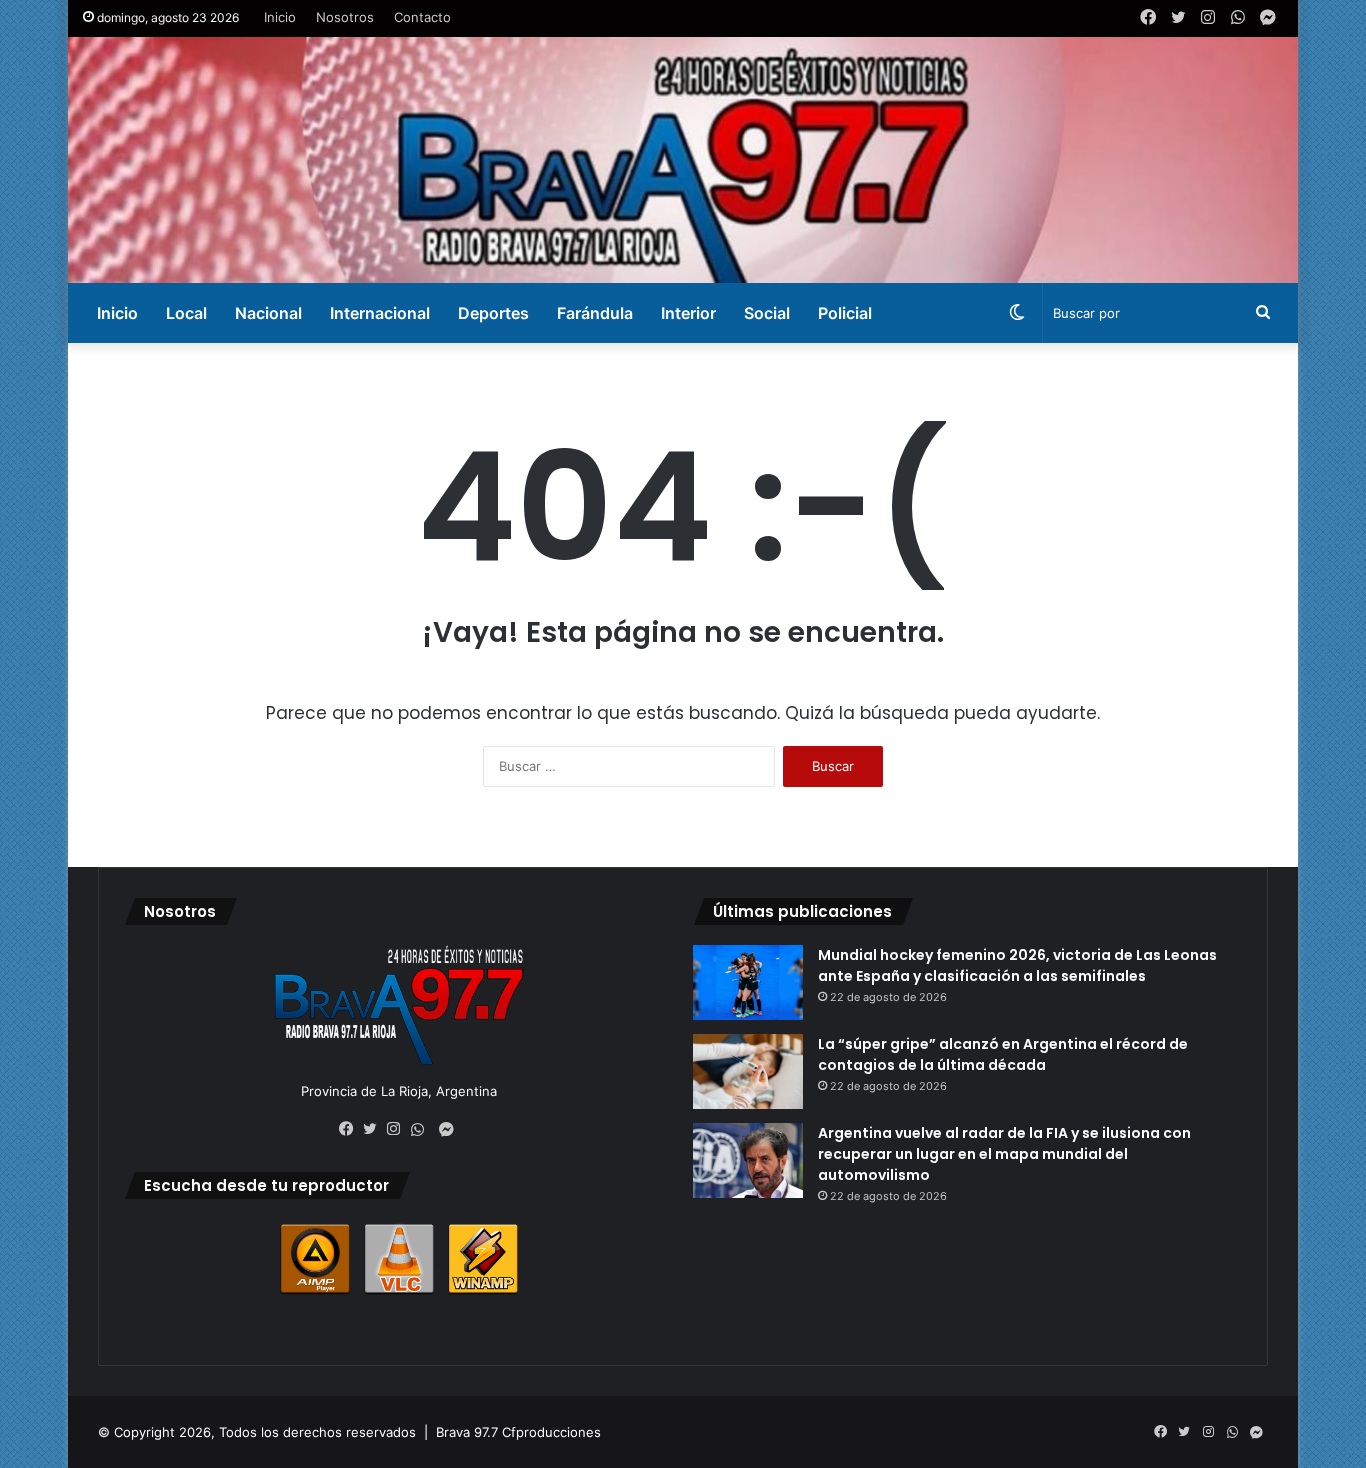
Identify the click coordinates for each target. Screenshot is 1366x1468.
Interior (688, 313)
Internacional (380, 313)
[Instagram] (399, 1129)
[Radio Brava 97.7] (683, 160)
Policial (845, 313)
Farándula (595, 313)
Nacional (268, 313)
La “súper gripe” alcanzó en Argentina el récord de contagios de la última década (1003, 1054)
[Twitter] (375, 1129)
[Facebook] (351, 1129)
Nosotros (345, 17)
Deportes (493, 313)
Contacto (422, 17)
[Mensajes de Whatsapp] (423, 1130)
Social (767, 313)
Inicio (280, 17)
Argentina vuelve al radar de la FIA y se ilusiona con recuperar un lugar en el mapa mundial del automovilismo (1004, 1154)
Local (186, 313)
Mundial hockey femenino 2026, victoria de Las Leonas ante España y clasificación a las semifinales (1017, 965)
